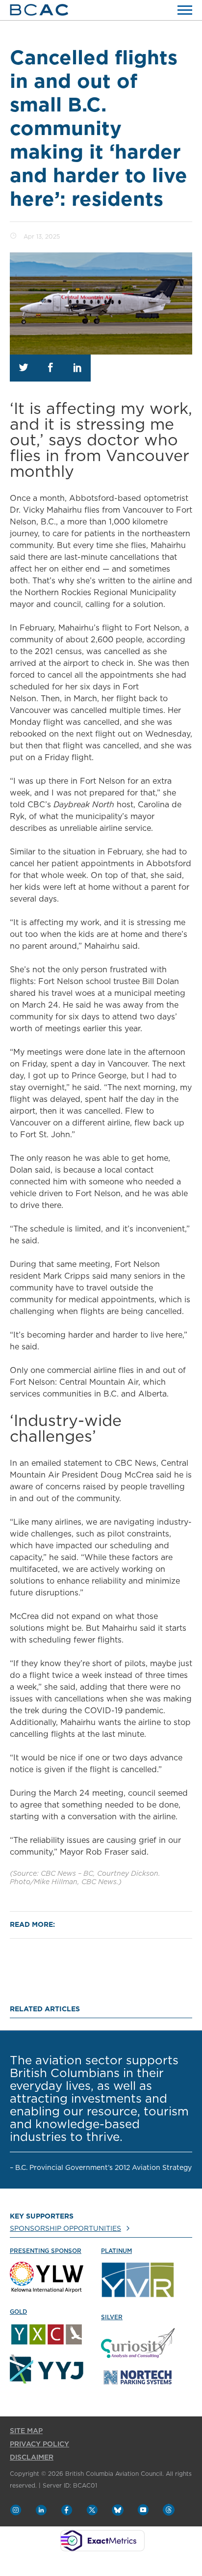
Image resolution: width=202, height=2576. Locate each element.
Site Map (26, 2431)
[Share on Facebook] (50, 368)
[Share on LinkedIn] (77, 368)
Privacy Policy (39, 2444)
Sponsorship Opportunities (65, 2229)
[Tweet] (23, 368)
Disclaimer (32, 2458)
